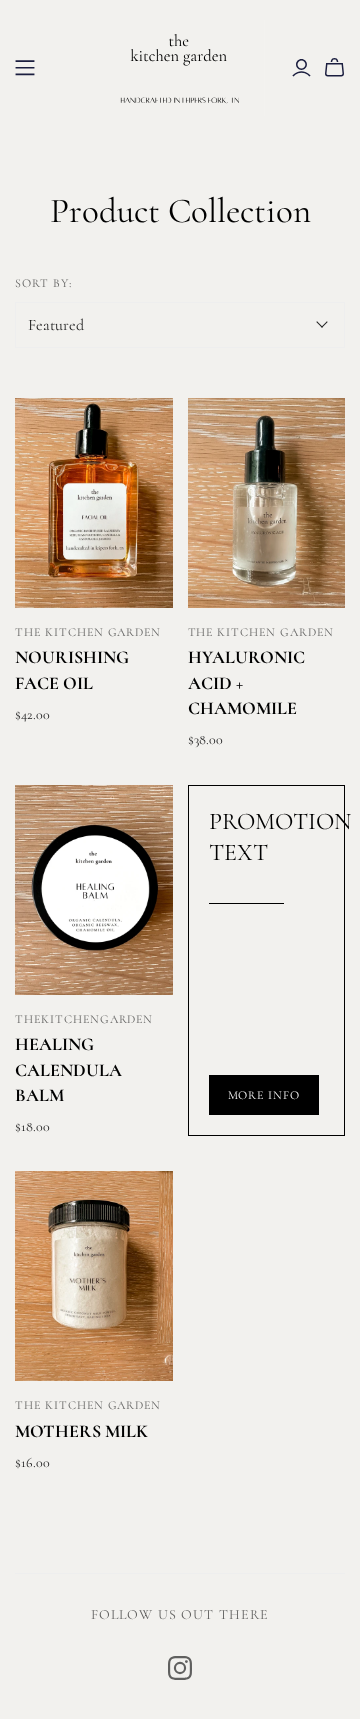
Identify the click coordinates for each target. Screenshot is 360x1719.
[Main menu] (25, 68)
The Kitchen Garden (88, 632)
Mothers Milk (81, 1431)
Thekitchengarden (84, 1019)
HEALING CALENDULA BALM (68, 1069)
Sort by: (43, 283)
